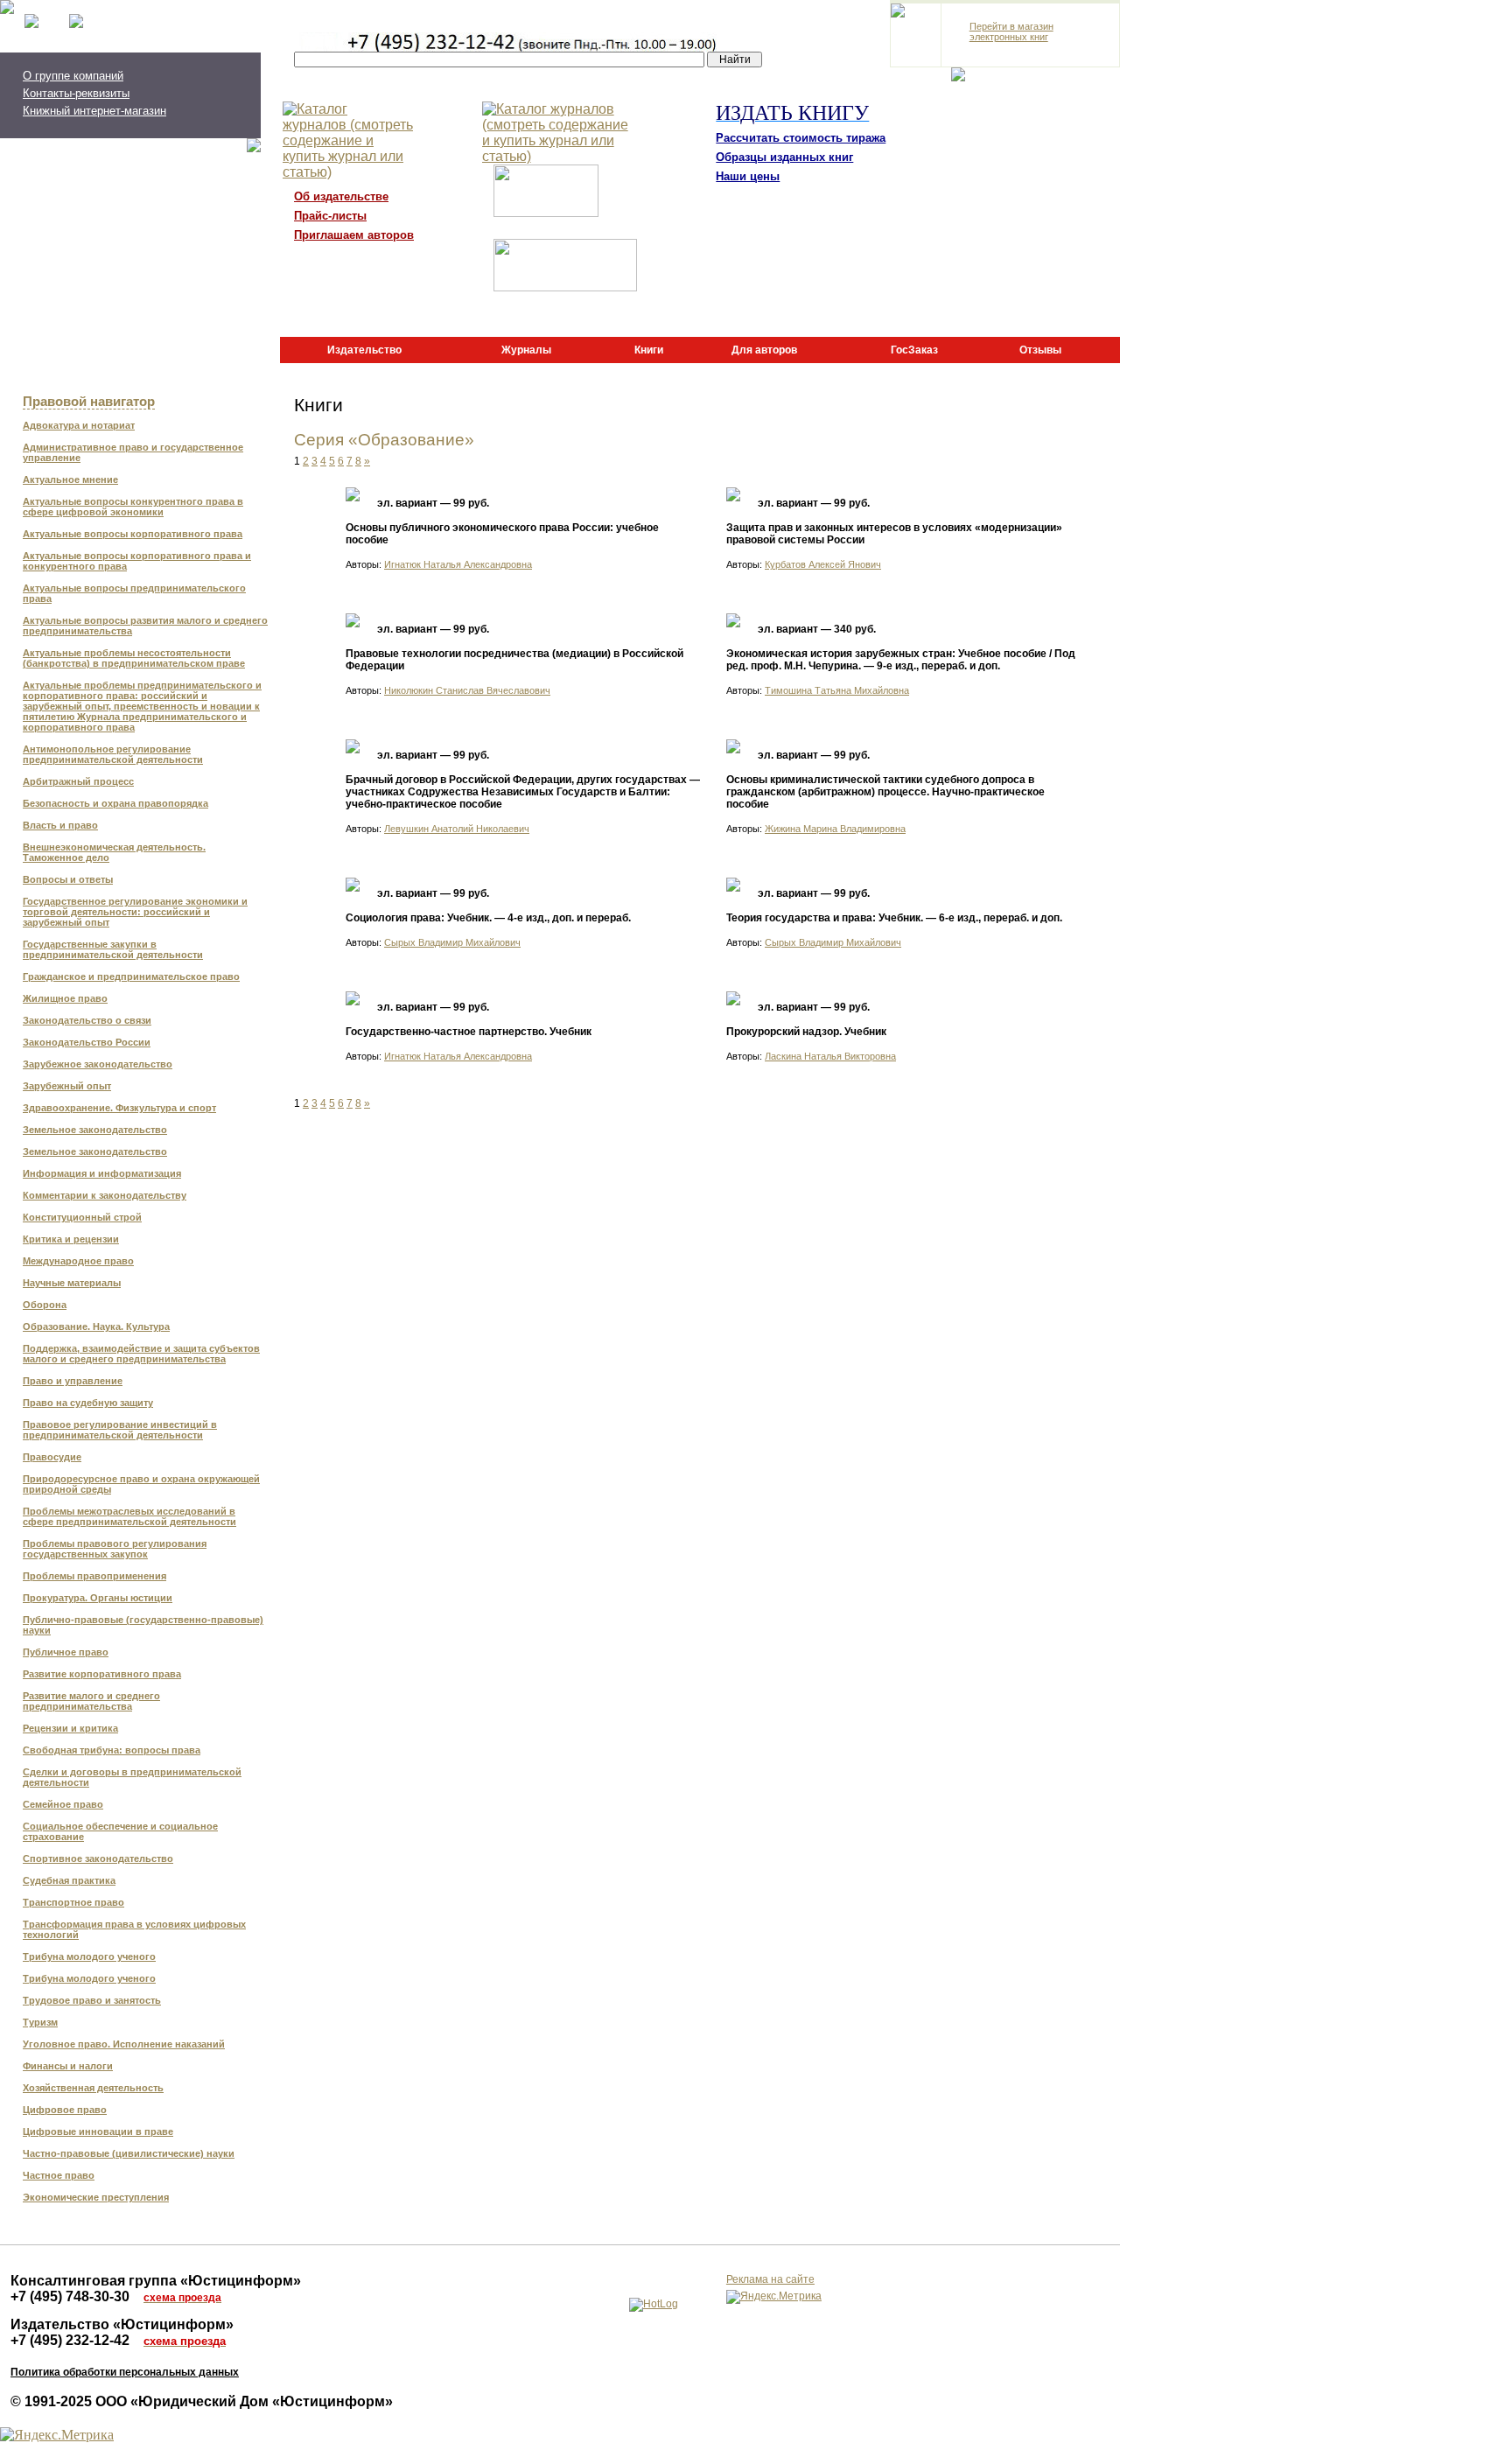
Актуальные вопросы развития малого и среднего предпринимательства (145, 626)
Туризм (40, 2022)
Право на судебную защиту (88, 1403)
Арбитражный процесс (78, 781)
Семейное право (63, 1804)
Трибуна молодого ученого (89, 1956)
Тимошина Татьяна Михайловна (837, 690)
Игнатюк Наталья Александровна (458, 564)
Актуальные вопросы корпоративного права (133, 534)
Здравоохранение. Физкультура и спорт (119, 1108)
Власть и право (60, 825)
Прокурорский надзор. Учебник (806, 1032)
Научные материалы (72, 1283)
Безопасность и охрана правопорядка (115, 803)
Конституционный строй (82, 1217)
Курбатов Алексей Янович (823, 564)
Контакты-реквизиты (76, 93)
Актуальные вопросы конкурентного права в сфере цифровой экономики (133, 507)
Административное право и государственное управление (133, 452)
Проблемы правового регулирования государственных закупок (115, 1549)
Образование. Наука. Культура (96, 1326)
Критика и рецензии (71, 1239)
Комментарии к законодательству (105, 1195)
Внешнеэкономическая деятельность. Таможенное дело (114, 852)
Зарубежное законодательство (98, 1064)
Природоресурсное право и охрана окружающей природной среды (141, 1484)
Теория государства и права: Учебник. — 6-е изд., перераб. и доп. (894, 918)
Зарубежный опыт (67, 1086)
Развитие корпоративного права (102, 1674)
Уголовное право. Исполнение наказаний (124, 2044)
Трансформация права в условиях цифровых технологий (134, 1929)
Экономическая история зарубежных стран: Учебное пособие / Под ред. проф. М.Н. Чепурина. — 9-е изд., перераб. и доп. (901, 660)
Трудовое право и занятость (92, 2000)
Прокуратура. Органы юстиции (98, 1598)
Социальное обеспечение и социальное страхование (120, 1831)
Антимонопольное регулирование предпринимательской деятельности (113, 754)
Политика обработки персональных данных (125, 2372)
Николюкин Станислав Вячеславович (467, 690)
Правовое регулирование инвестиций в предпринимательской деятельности (120, 1430)
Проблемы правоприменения (94, 1576)
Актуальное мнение (70, 479)
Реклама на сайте (770, 2279)
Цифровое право (65, 2110)
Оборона (45, 1305)
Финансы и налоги (68, 2066)
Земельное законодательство (95, 1130)
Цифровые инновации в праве (98, 2131)
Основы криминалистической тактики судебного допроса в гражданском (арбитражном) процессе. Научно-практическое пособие (885, 792)
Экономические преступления (96, 2197)
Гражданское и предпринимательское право (131, 976)
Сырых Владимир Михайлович (452, 942)
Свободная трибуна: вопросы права (112, 1750)
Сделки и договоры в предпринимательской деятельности (132, 1777)
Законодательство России (87, 1042)
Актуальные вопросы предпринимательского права (134, 593)
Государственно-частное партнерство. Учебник (469, 1032)
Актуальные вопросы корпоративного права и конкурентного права (137, 561)
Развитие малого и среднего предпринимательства (91, 1701)
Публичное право (66, 1652)
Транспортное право (73, 1902)
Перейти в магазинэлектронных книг (1011, 31)
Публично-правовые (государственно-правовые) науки (143, 1625)
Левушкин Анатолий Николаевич (457, 829)
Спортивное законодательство (98, 1858)
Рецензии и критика (70, 1728)
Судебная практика (69, 1880)
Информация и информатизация (102, 1173)
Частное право (59, 2175)
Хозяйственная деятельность (93, 2088)
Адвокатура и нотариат (79, 425)
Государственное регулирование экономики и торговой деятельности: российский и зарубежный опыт (135, 912)
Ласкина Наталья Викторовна (830, 1056)
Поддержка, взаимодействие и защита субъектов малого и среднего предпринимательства (141, 1354)
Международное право (78, 1261)
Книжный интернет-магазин (94, 111)
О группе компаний (73, 76)
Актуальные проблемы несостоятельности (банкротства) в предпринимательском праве (134, 658)
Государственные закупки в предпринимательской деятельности (113, 949)
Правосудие (52, 1457)
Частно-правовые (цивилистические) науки (129, 2153)
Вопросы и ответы (68, 879)
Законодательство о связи (87, 1020)
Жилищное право (65, 998)
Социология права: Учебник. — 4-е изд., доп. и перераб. (488, 918)
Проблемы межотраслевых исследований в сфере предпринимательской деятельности (129, 1516)
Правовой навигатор (89, 402)
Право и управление (73, 1381)
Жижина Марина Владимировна (835, 829)
